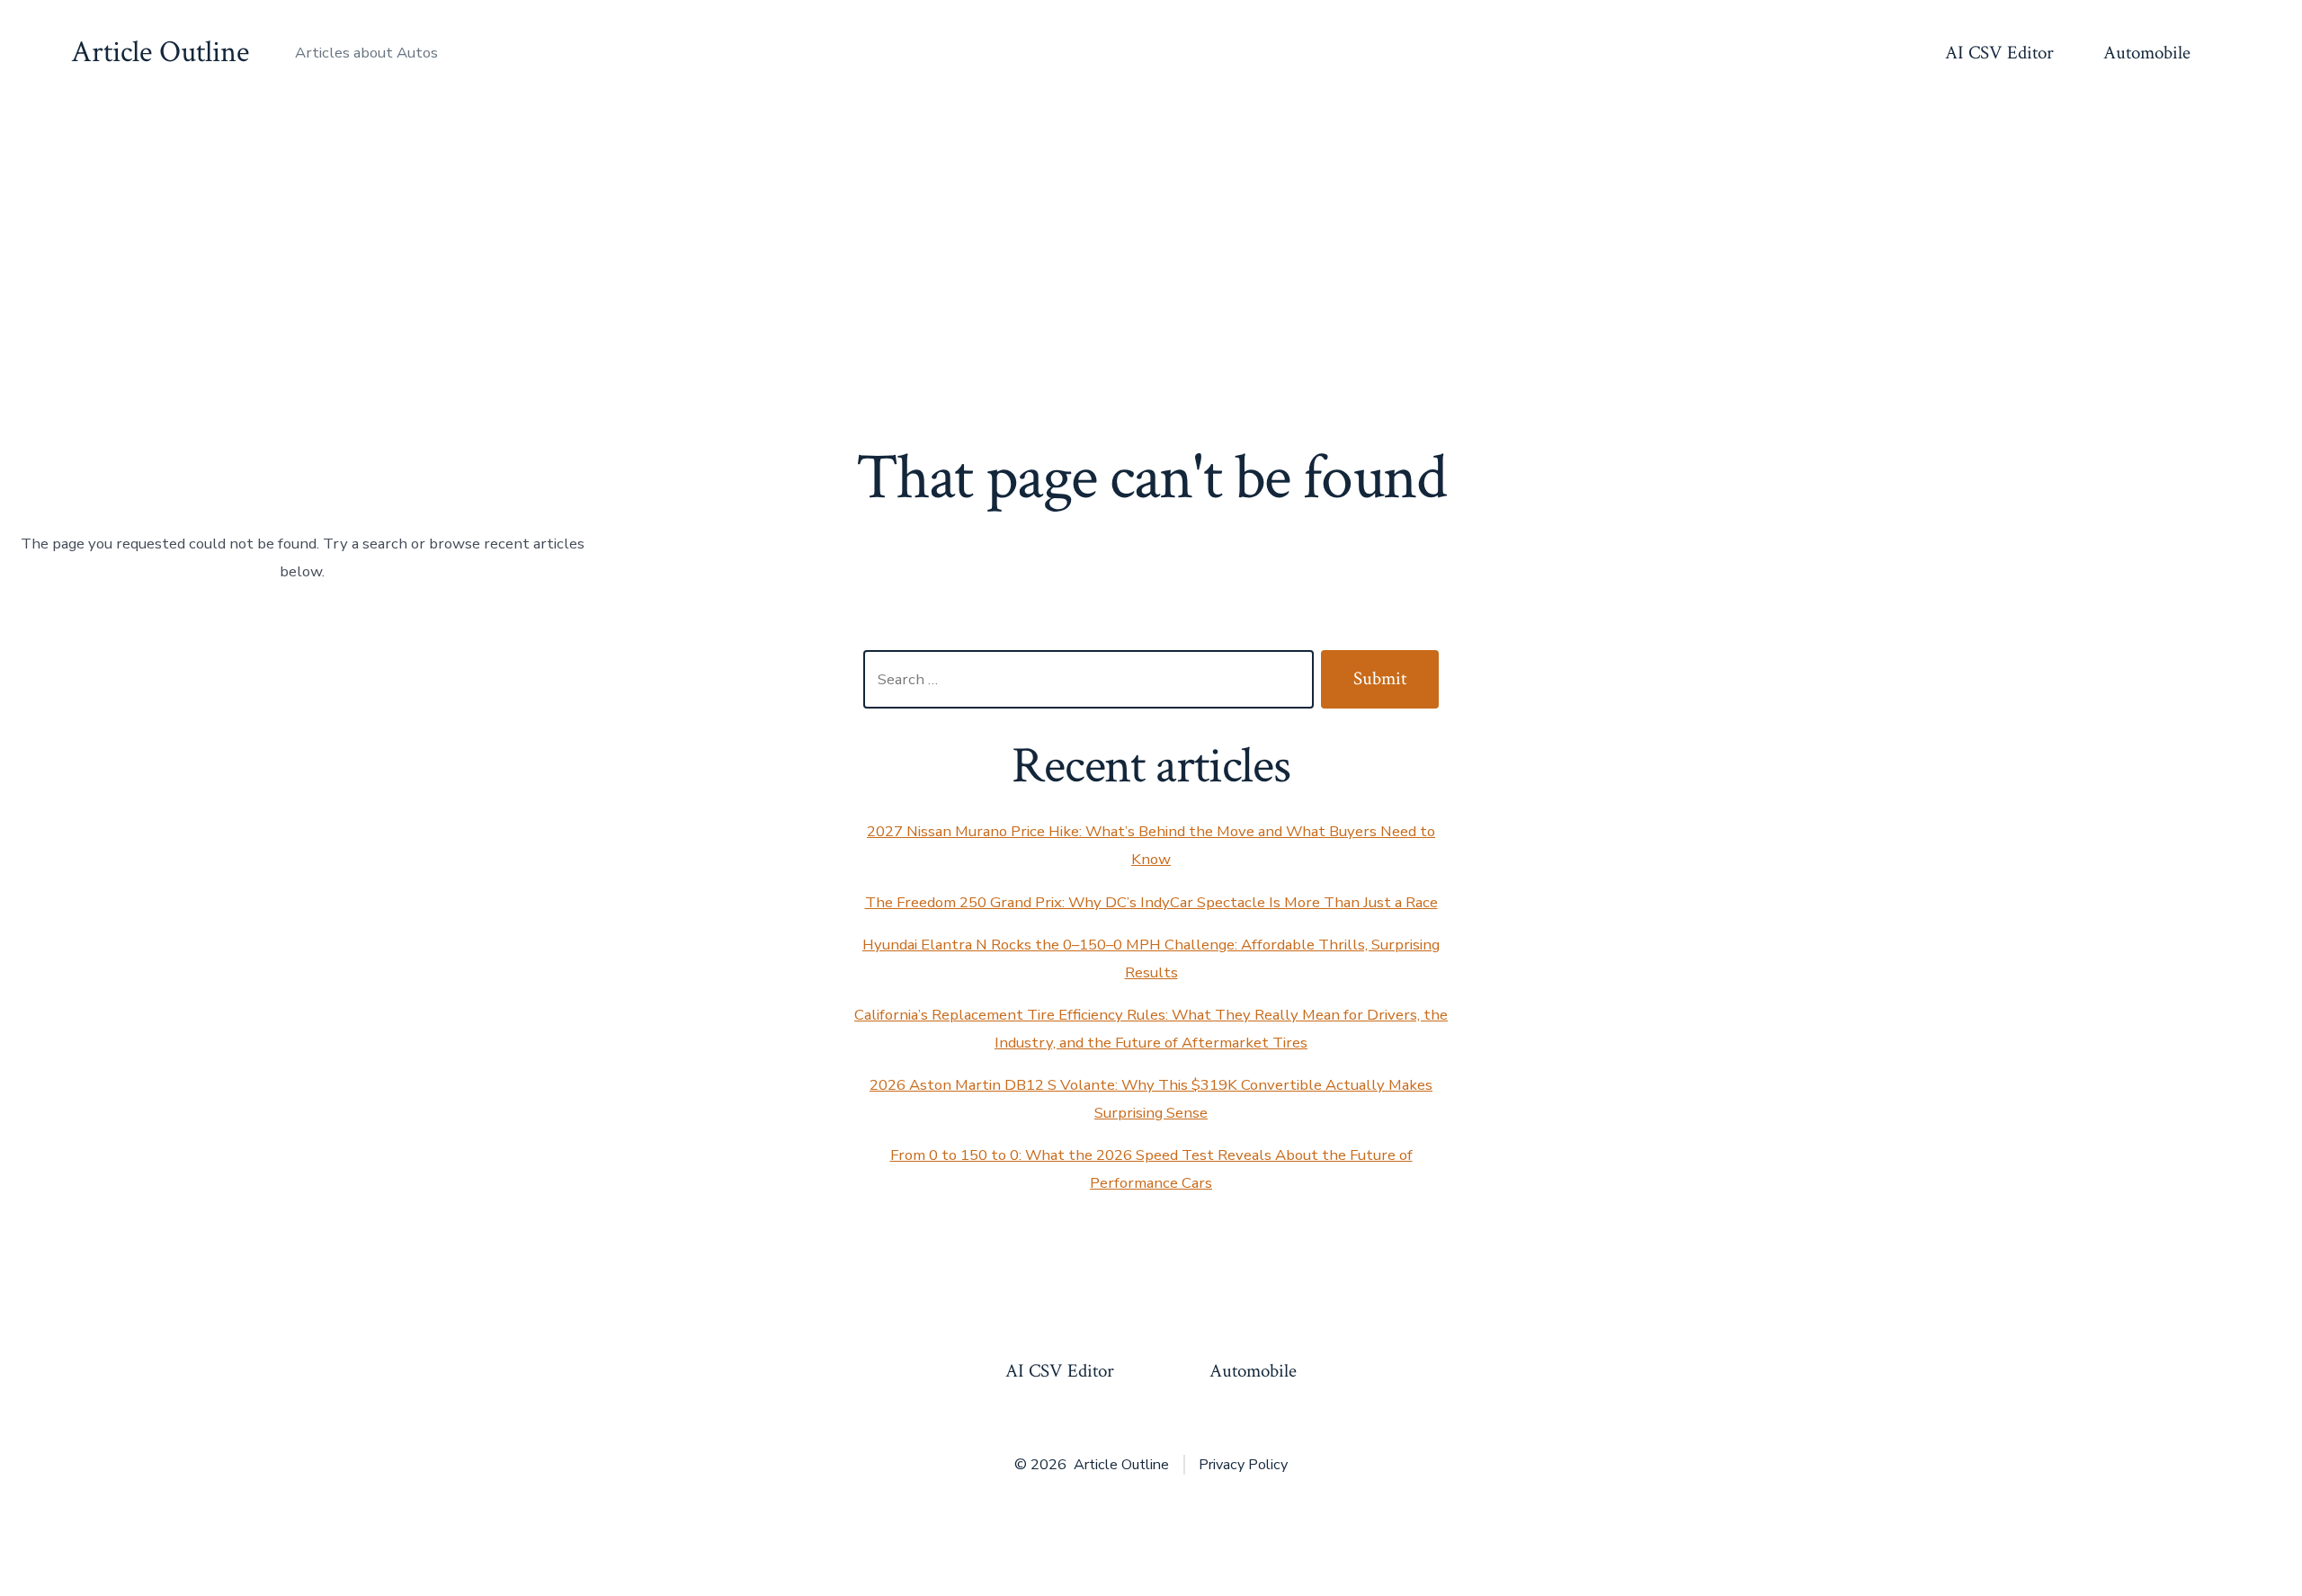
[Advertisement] (1151, 241)
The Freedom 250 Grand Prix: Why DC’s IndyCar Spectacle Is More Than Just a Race (1151, 902)
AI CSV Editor (1999, 53)
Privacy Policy (1243, 1465)
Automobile (2147, 53)
